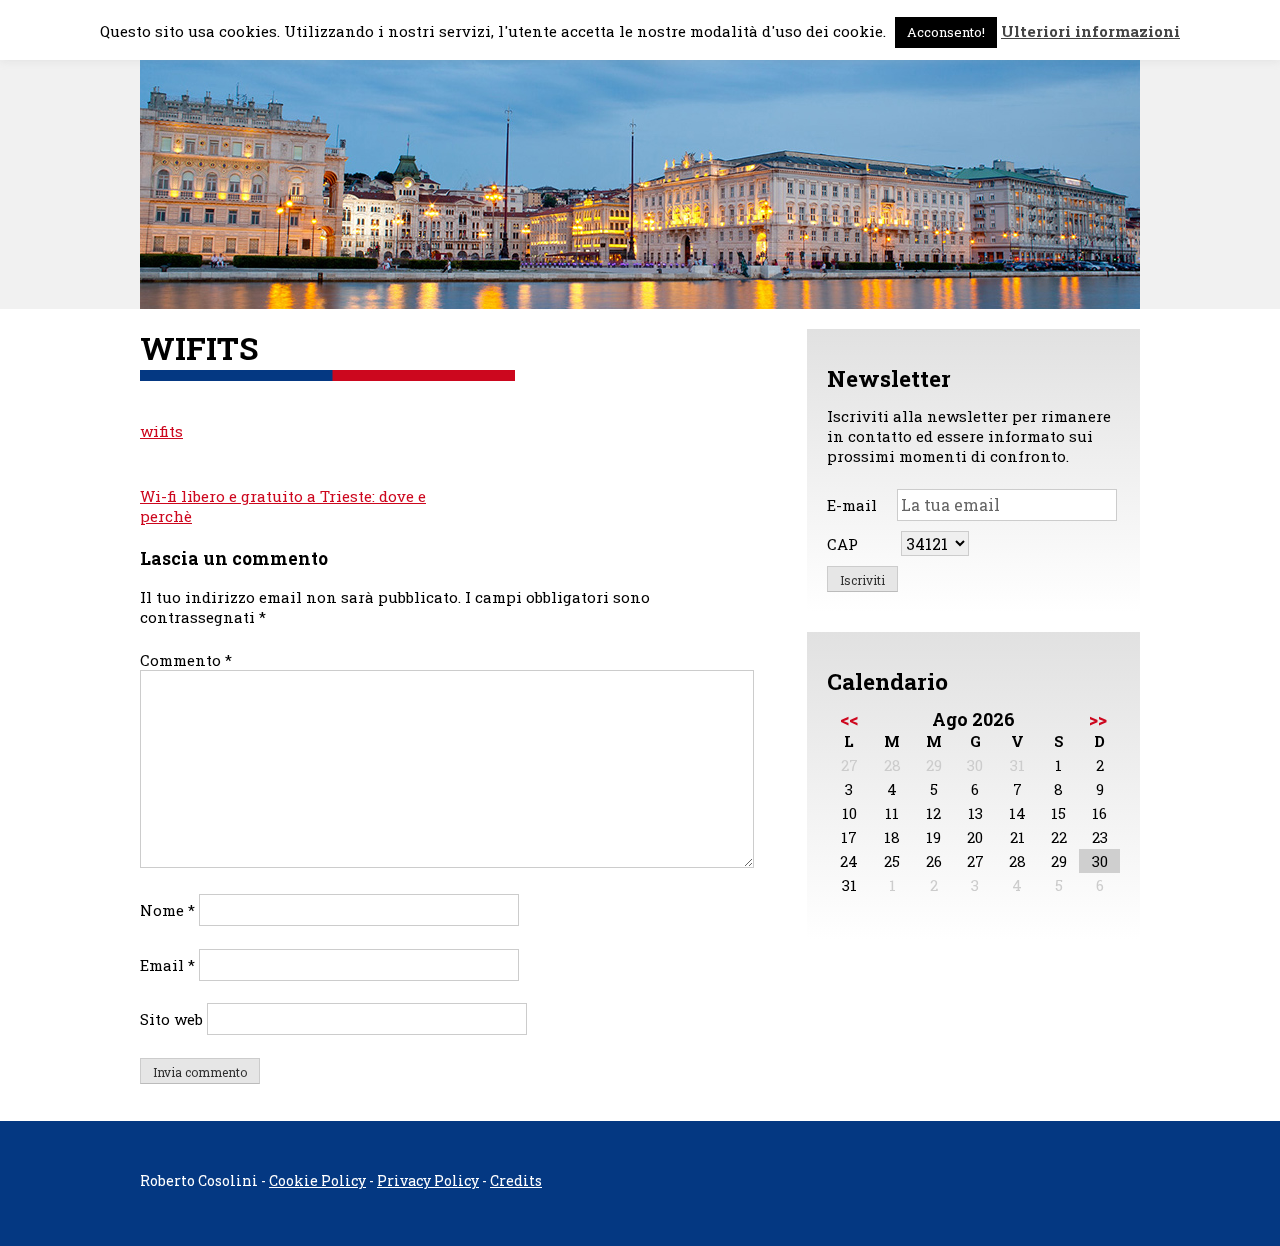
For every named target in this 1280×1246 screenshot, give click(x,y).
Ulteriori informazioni (1090, 31)
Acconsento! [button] (946, 32)
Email (167, 965)
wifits (161, 431)
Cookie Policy (317, 1180)
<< (849, 719)
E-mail (852, 505)
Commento (186, 660)
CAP (842, 544)
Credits (516, 1180)
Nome (167, 910)
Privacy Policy (428, 1180)
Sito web (171, 1019)
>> (1098, 719)
